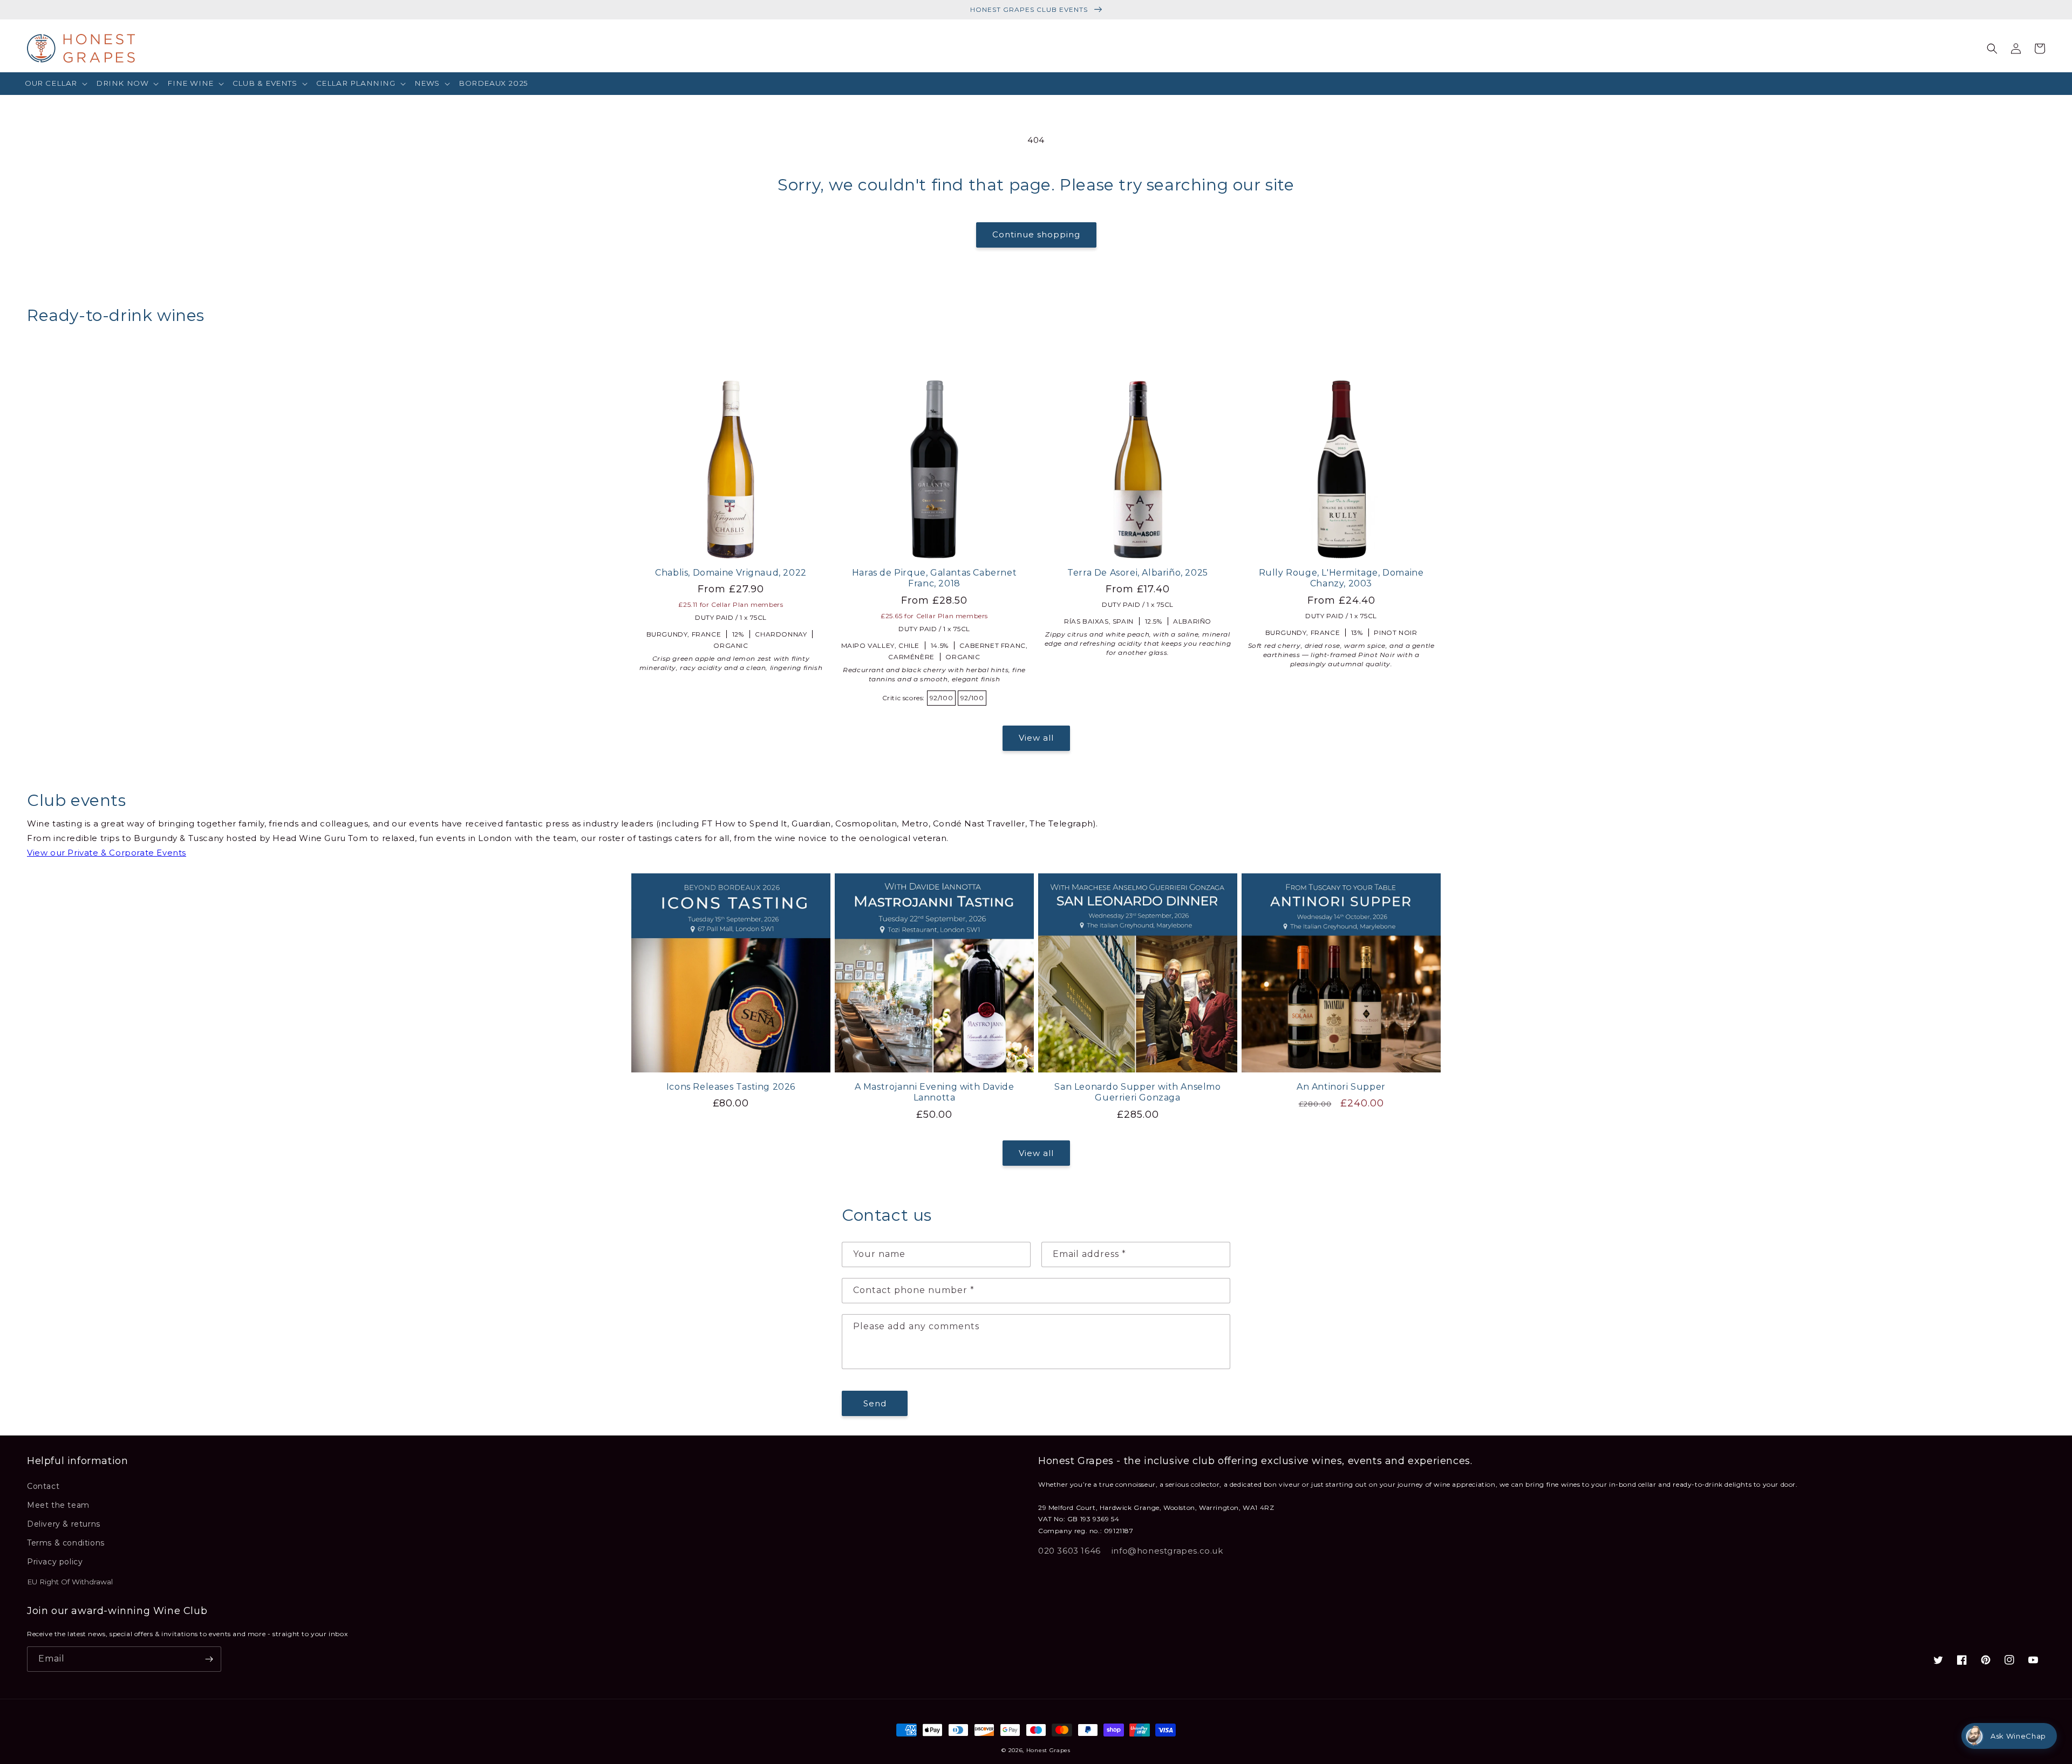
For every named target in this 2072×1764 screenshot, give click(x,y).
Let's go (931, 928)
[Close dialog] (1233, 777)
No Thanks (931, 963)
